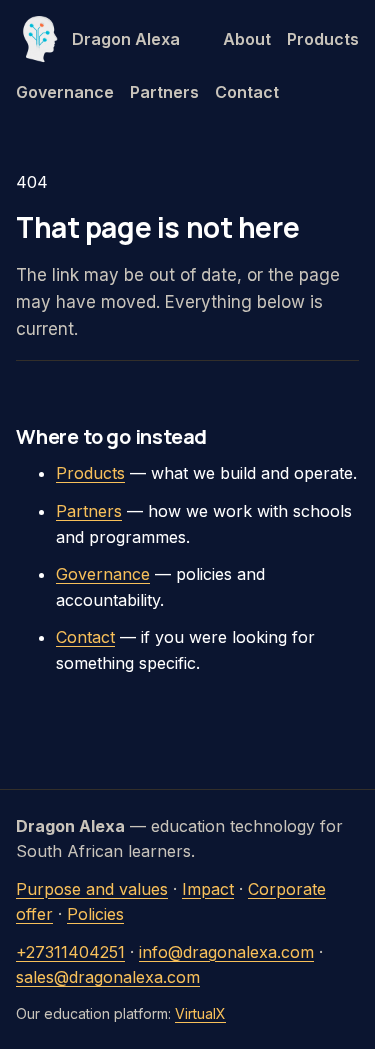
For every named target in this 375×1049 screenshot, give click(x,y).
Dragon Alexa (126, 39)
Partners (164, 92)
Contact (247, 92)
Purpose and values (92, 889)
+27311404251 (70, 952)
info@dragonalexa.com (226, 952)
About (247, 39)
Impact (208, 889)
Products (323, 39)
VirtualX (200, 1013)
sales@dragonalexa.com (108, 977)
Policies (95, 914)
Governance (65, 92)
